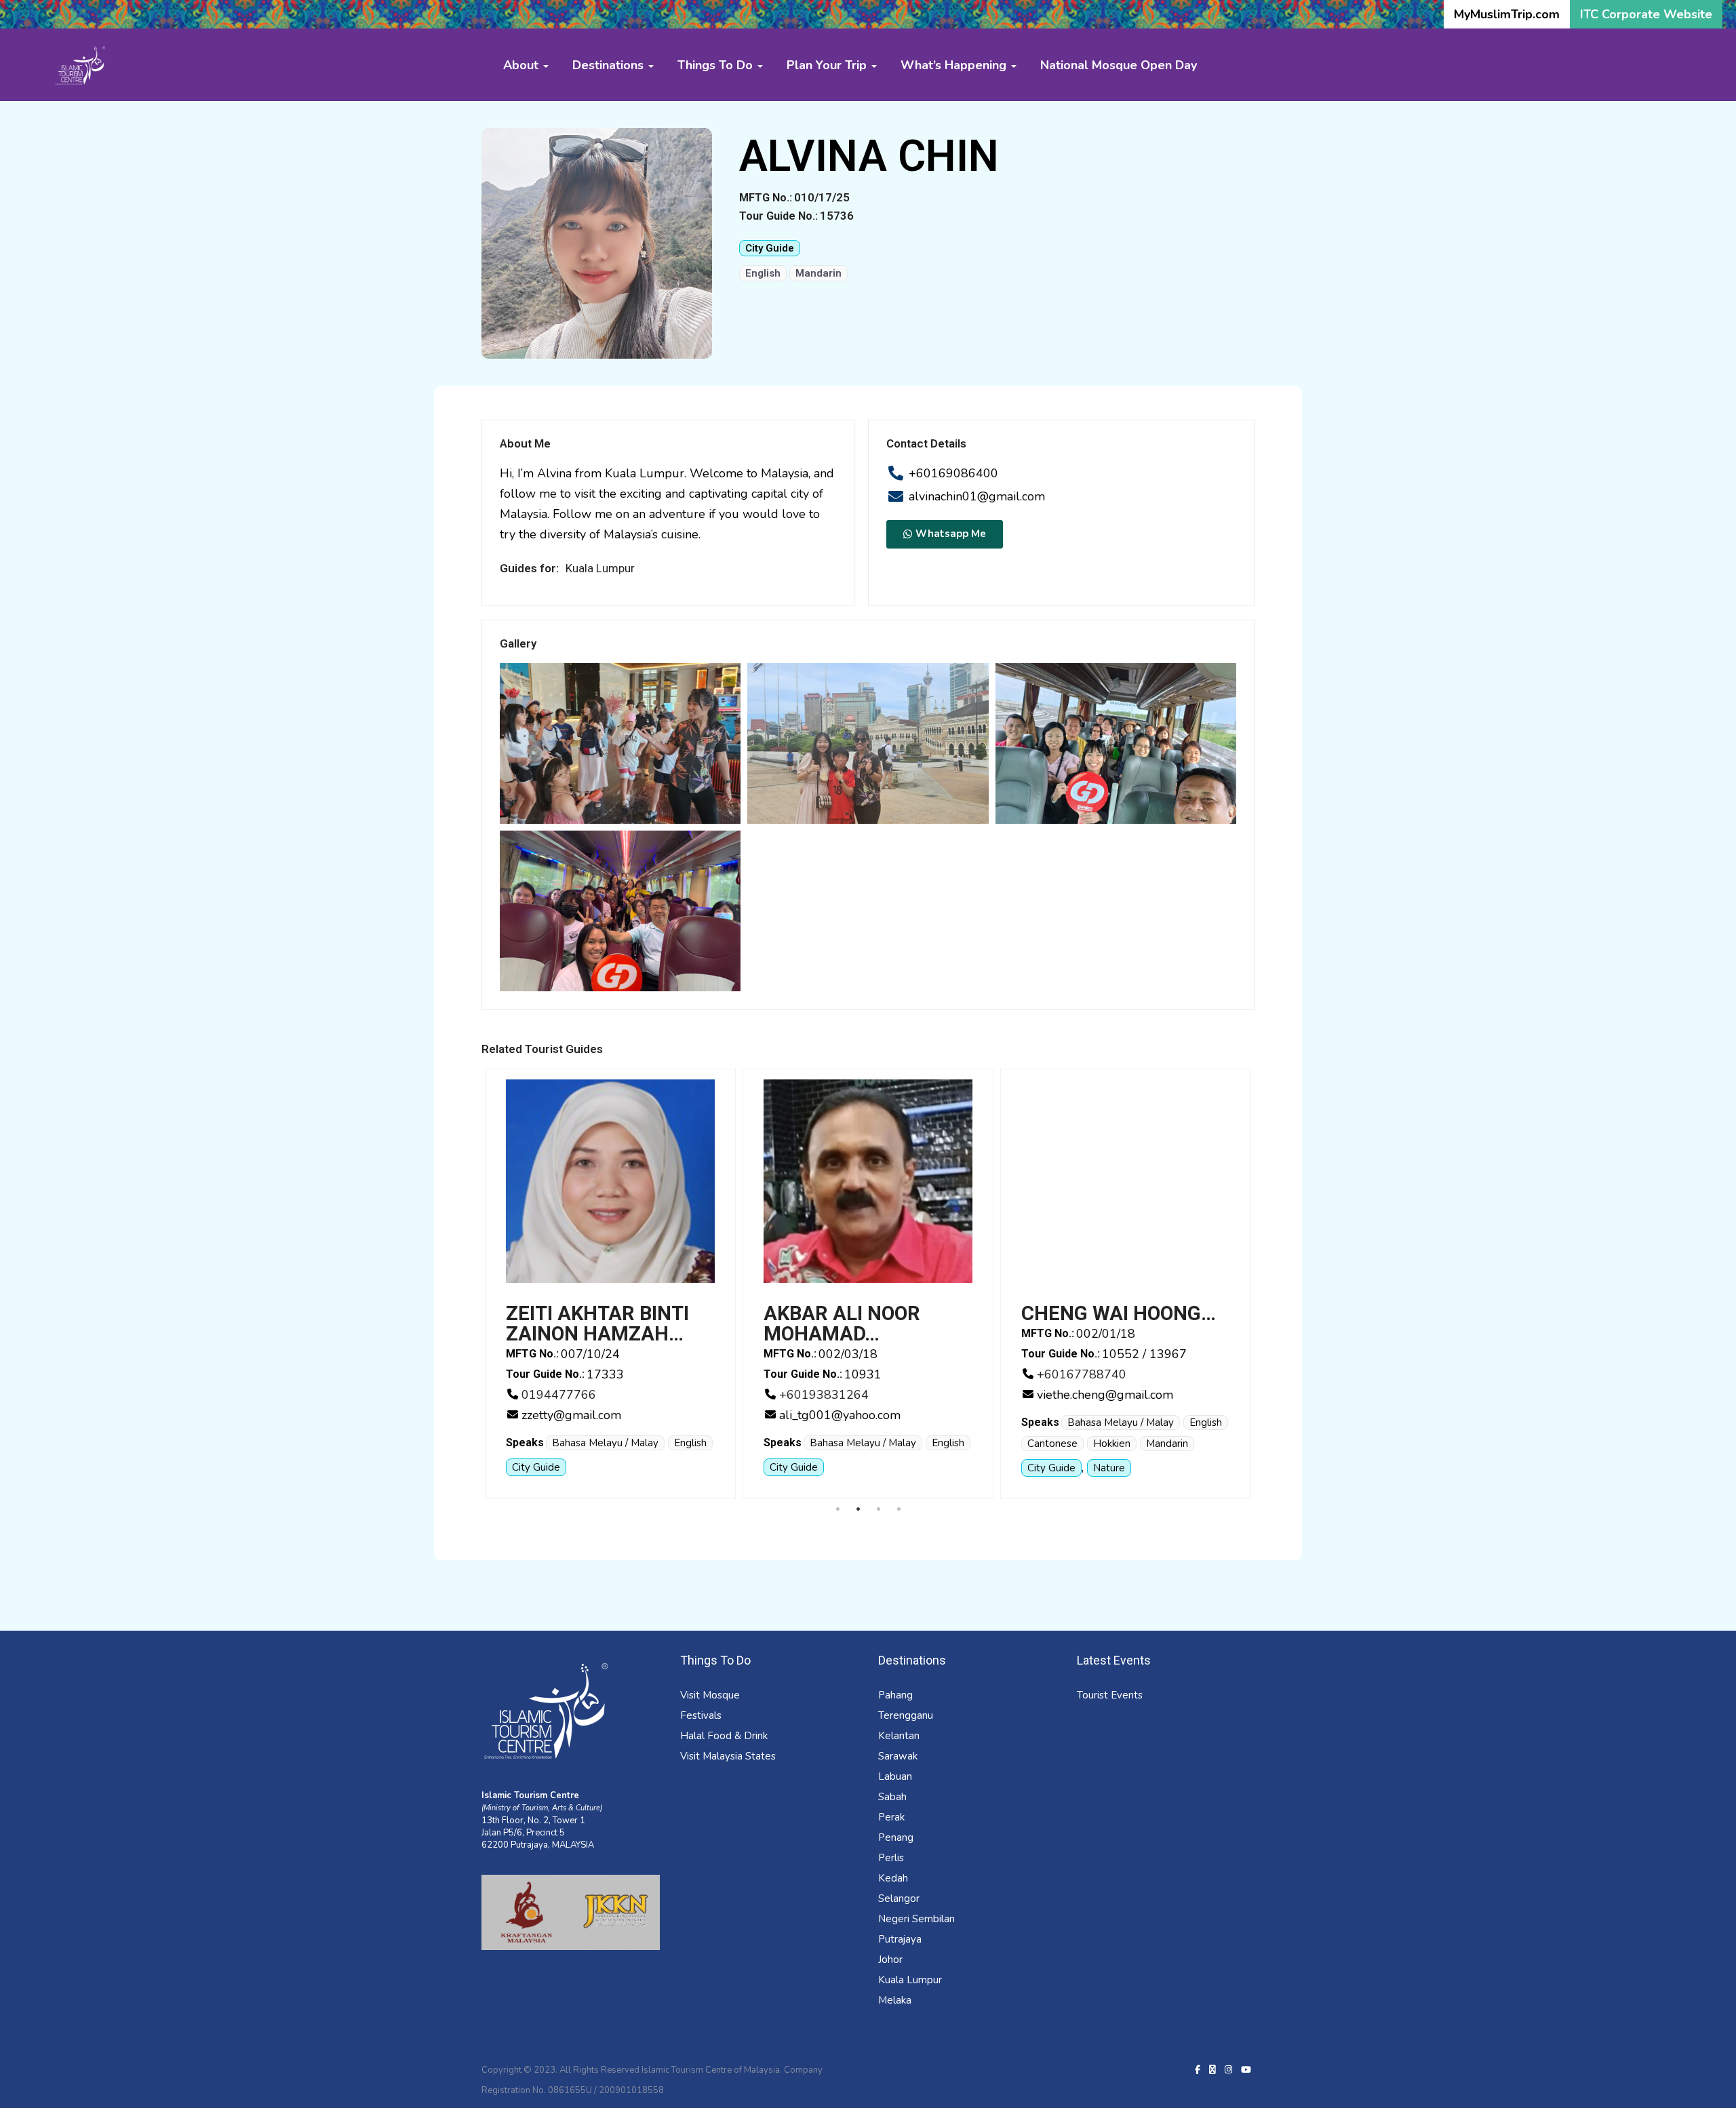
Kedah (893, 1878)
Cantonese (799, 1444)
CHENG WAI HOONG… (865, 1313)
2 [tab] (858, 1509)
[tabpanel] (614, 1284)
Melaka (895, 2000)
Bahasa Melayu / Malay (609, 1443)
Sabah (892, 1797)
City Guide (770, 248)
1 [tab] (837, 1509)
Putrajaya (900, 1939)
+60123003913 (1086, 1374)
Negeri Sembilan (916, 1919)
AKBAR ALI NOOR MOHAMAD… (588, 1324)
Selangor (899, 1898)
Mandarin (818, 273)
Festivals (701, 1715)
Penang (896, 1837)
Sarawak (898, 1756)
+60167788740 (828, 1374)
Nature (855, 1468)
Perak (891, 1817)
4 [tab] (899, 1509)
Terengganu (906, 1715)
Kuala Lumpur (910, 1980)
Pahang (895, 1695)
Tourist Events (1110, 1695)
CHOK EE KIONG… (1104, 1313)
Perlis (891, 1858)
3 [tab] (878, 1509)
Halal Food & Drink (724, 1736)
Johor (890, 1960)
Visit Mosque (710, 1695)
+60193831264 (570, 1395)
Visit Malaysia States (728, 1756)
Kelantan (899, 1736)
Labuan (895, 1776)
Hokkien (858, 1444)
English (763, 273)
